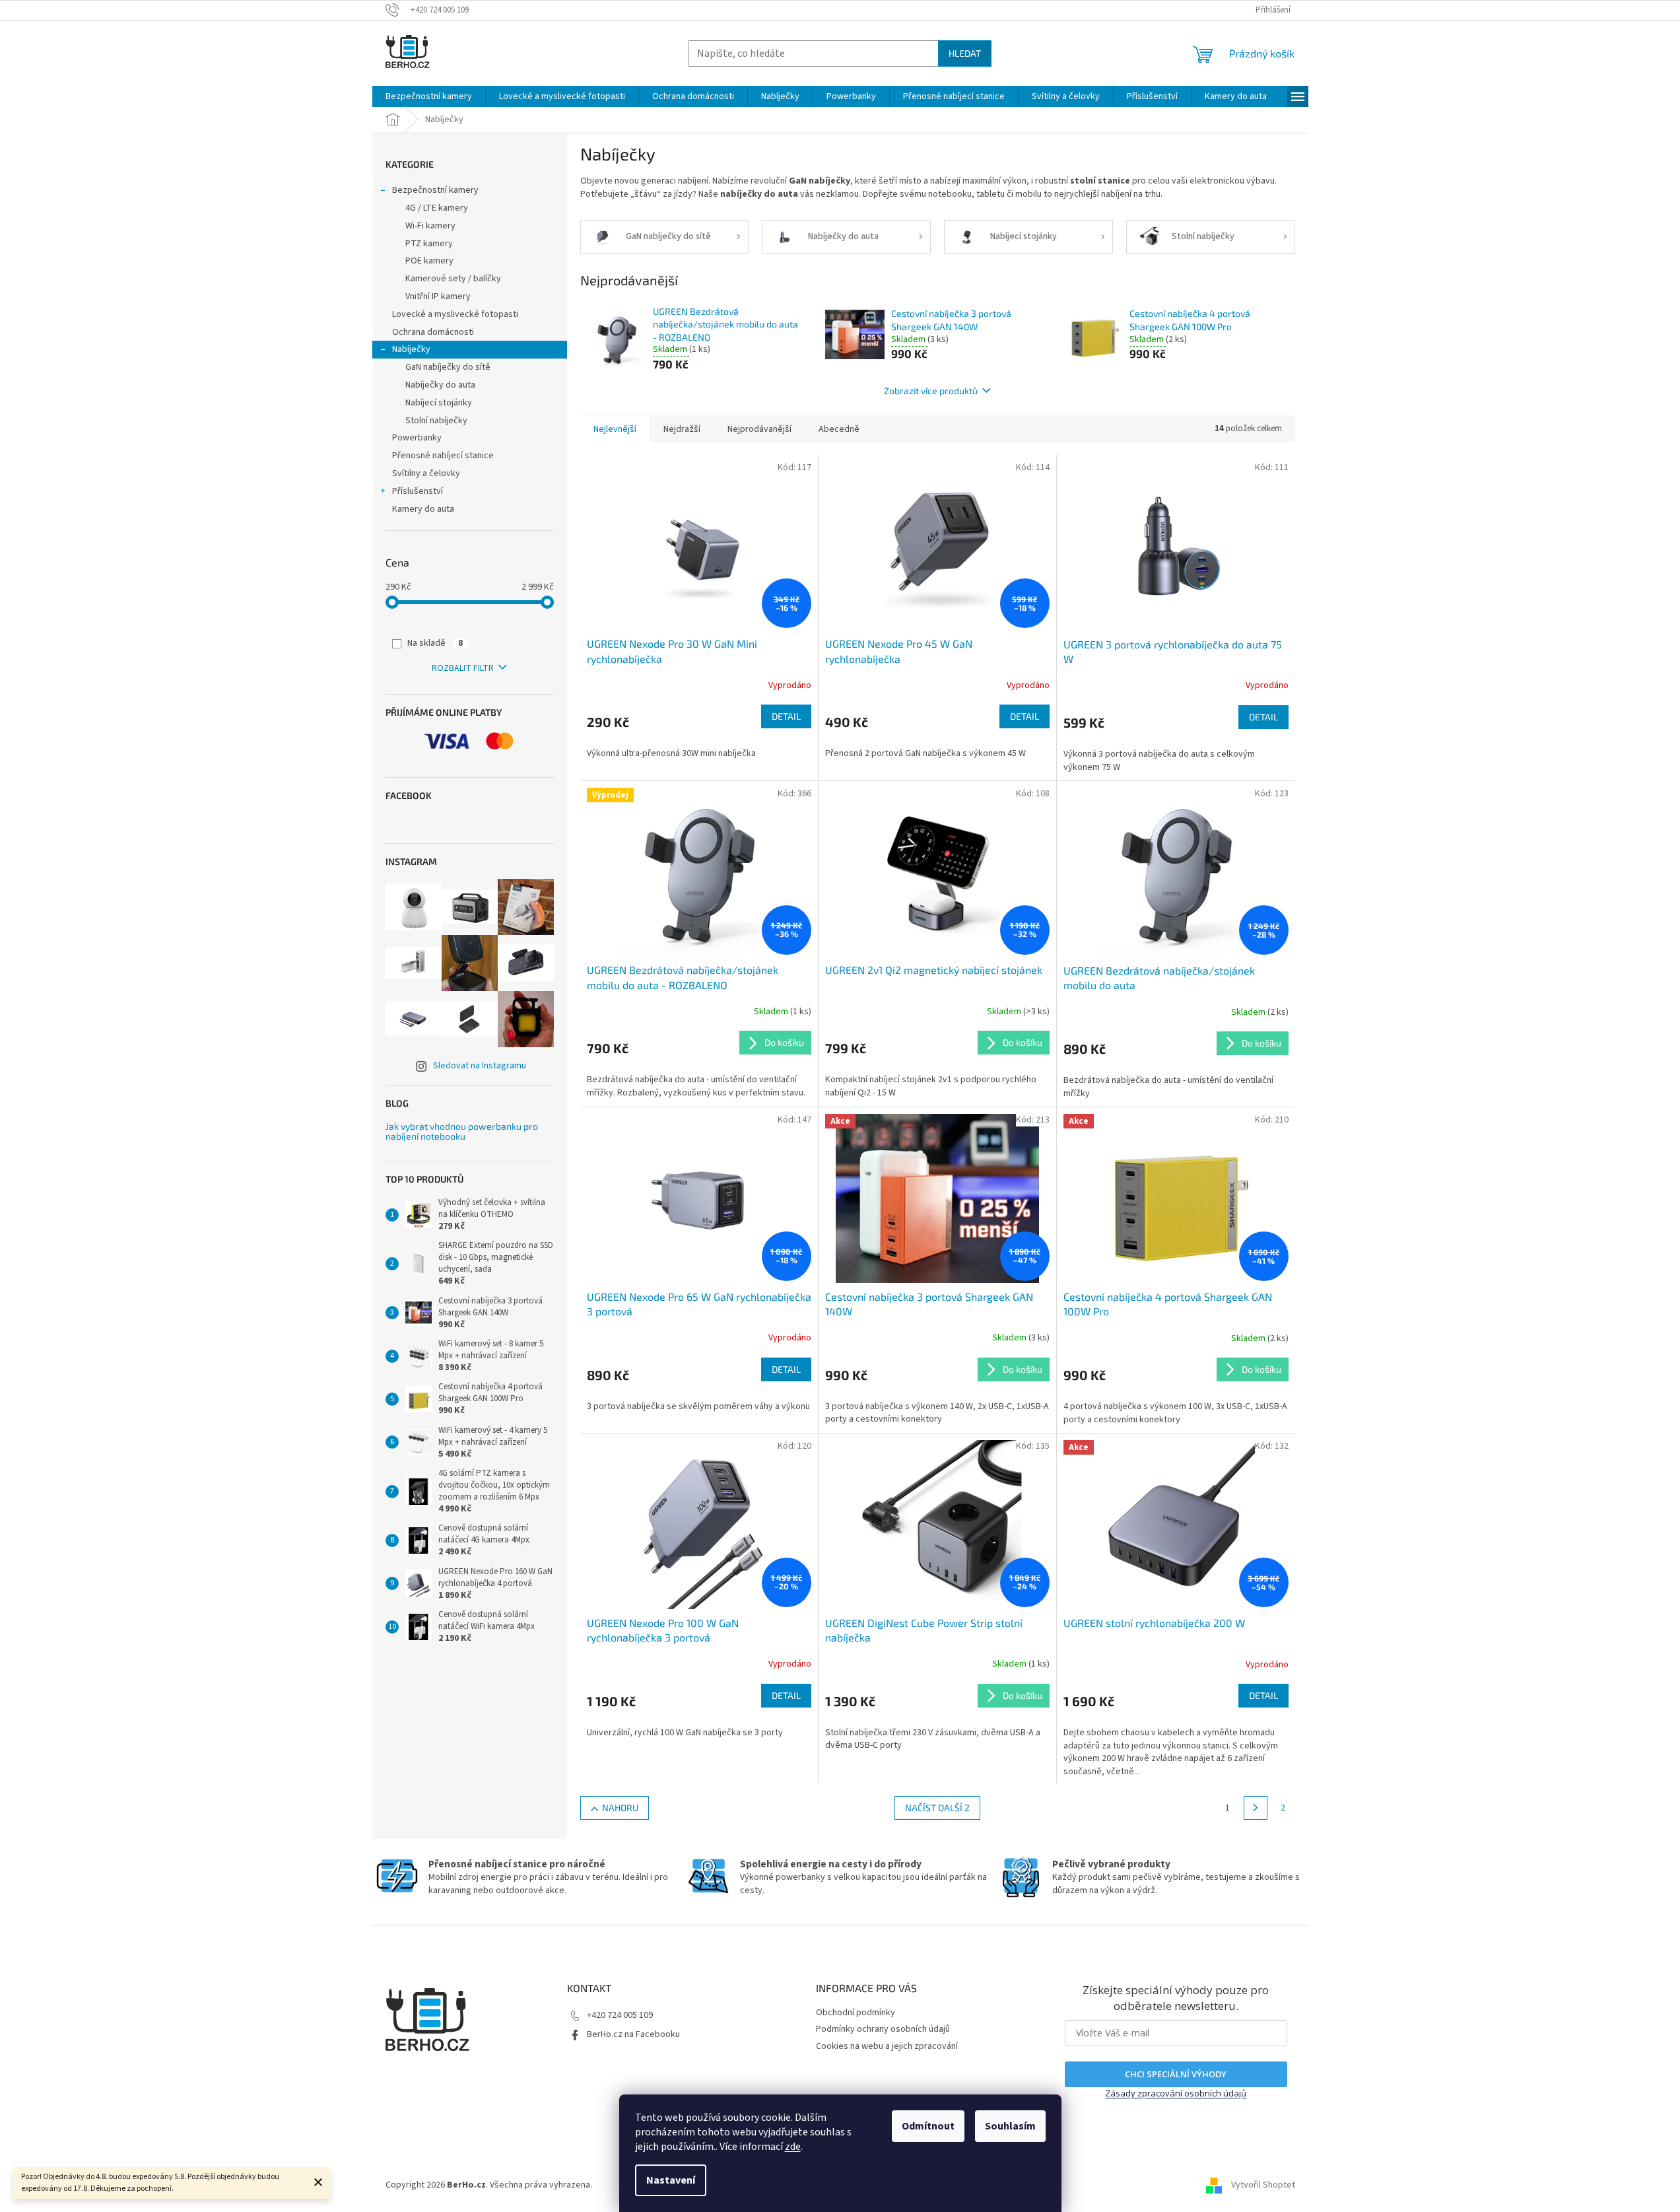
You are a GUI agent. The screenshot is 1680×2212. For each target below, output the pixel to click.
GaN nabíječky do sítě (448, 367)
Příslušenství (418, 491)
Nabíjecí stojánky (439, 403)
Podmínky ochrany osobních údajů (883, 2029)
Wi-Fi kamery (430, 226)
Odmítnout (928, 2126)
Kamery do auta (423, 509)
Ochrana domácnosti (433, 332)
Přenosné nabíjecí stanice (443, 456)
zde (793, 2147)
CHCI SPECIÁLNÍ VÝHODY (1176, 2074)
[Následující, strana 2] (1256, 1808)
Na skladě (435, 643)
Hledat (965, 53)
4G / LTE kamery (437, 208)
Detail (786, 716)
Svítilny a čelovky (426, 473)
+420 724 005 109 (620, 2015)
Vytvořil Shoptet (1263, 2185)
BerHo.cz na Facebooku (633, 2034)
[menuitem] (429, 96)
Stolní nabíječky (436, 421)
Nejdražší (682, 429)
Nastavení (671, 2180)
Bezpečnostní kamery (435, 190)
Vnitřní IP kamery (438, 296)
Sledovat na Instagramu (480, 1066)
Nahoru (620, 1808)
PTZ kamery (429, 244)
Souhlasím (1010, 2126)
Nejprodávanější (759, 429)
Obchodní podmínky (856, 2013)
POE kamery (429, 261)
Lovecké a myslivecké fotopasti (455, 314)
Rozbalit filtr (463, 668)
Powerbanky (417, 438)
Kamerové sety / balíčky (453, 279)
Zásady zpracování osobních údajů (1176, 2093)
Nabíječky (411, 349)
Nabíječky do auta (440, 385)
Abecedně (839, 429)
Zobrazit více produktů (931, 391)
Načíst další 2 (937, 1808)
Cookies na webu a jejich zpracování (887, 2046)
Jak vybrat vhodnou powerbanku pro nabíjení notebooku (462, 1131)
